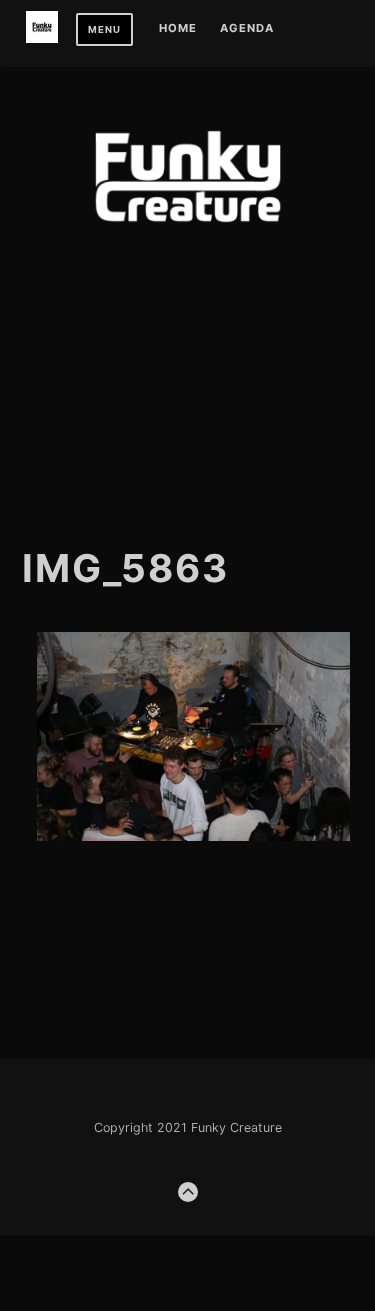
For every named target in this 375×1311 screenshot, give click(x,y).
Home (178, 29)
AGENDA (247, 29)
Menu (104, 29)
